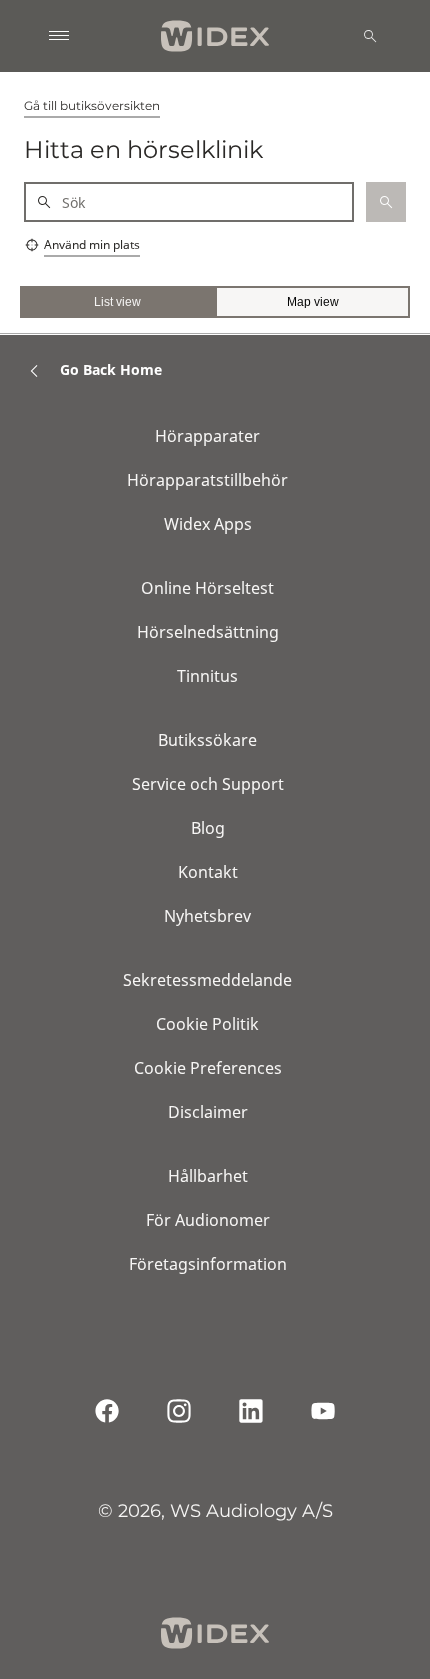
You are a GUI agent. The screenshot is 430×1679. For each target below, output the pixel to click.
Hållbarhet (208, 1176)
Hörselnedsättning (208, 632)
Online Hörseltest (207, 588)
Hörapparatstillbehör (207, 480)
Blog (208, 828)
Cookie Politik (207, 1024)
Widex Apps (208, 524)
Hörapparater (207, 436)
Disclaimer (208, 1112)
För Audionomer (208, 1220)
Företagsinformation (208, 1264)
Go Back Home (111, 369)
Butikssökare (207, 740)
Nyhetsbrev (207, 916)
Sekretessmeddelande (207, 980)
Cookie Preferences (208, 1068)
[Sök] (370, 36)
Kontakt (208, 872)
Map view (313, 302)
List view (117, 302)
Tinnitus (207, 676)
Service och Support (208, 784)
